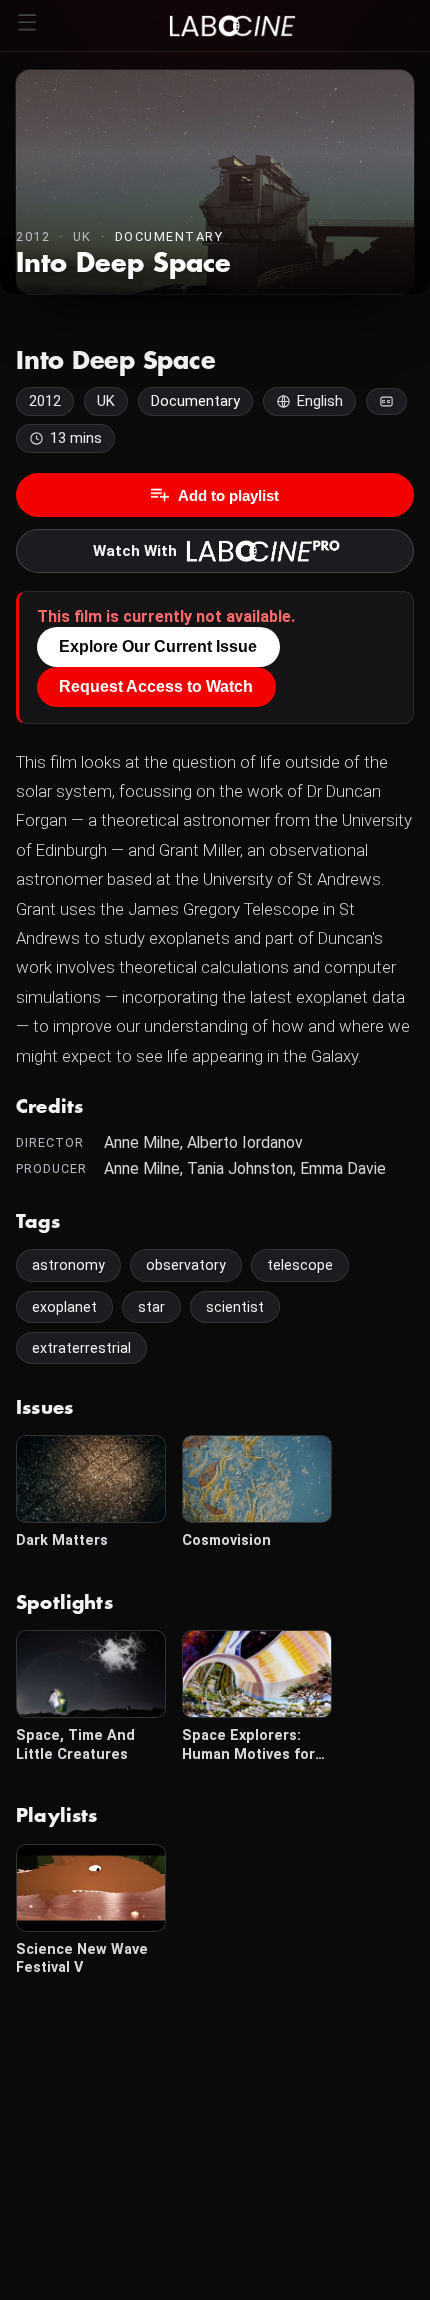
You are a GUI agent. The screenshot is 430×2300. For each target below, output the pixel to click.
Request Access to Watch (156, 686)
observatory (186, 1265)
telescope (300, 1265)
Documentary (169, 236)
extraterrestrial (81, 1348)
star (151, 1307)
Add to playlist (228, 495)
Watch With (135, 551)
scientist (235, 1307)
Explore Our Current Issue (158, 646)
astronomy (68, 1265)
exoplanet (64, 1307)
